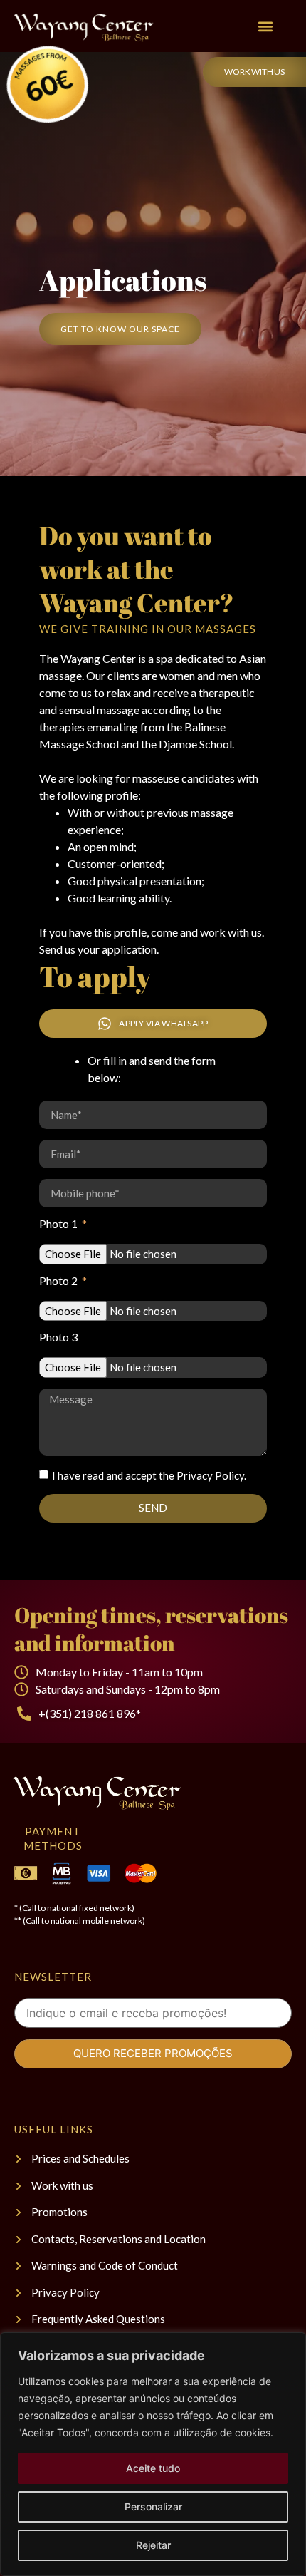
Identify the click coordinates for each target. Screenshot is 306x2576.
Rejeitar (153, 2545)
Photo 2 (59, 1281)
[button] (265, 26)
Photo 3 (58, 1338)
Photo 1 (59, 1224)
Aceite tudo (153, 2468)
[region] (153, 2454)
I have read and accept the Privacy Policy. (149, 1475)
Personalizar (153, 2507)
